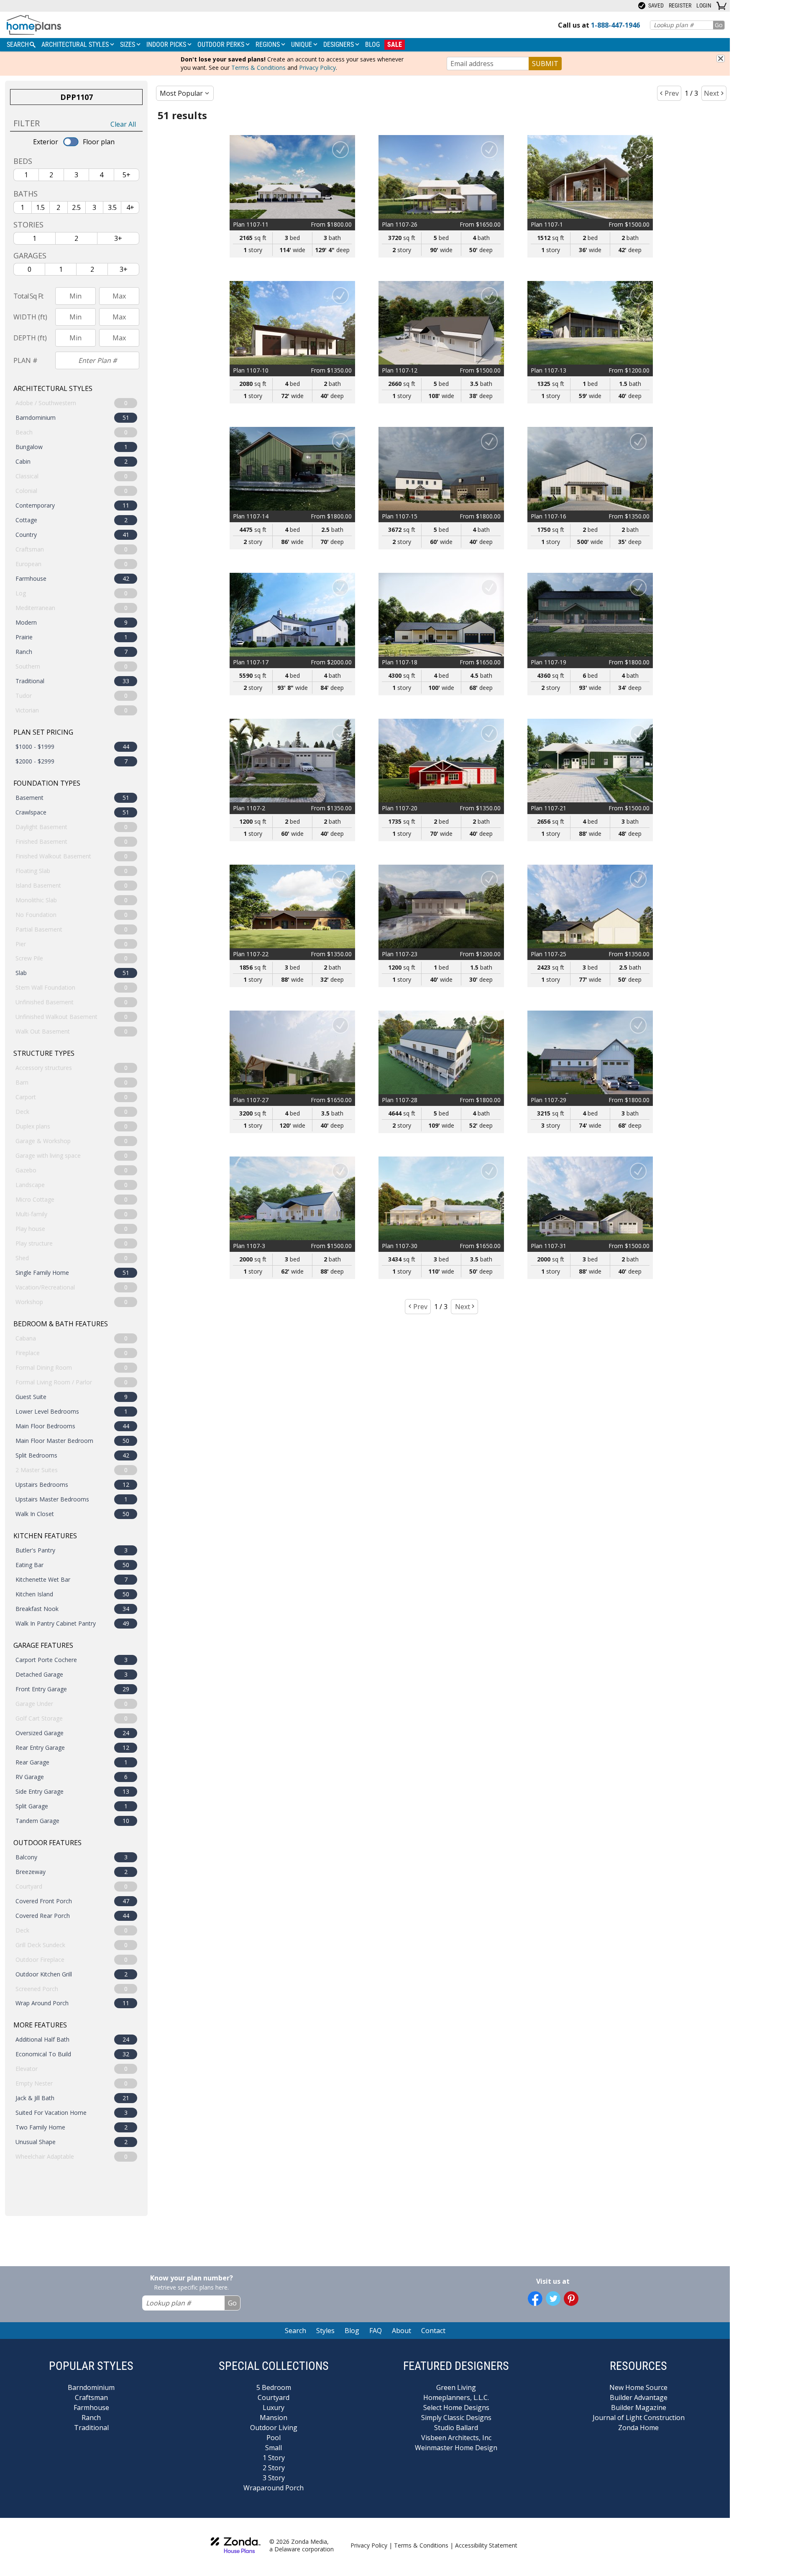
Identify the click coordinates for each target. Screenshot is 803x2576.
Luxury (274, 2408)
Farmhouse (91, 2408)
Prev (672, 93)
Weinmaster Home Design (456, 2448)
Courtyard (274, 2397)
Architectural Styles (76, 45)
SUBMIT (545, 64)
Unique (302, 45)
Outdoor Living (274, 2428)
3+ (118, 238)
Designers (339, 45)
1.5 (40, 207)
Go (719, 25)
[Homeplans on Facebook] (535, 2299)
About (401, 2331)
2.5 (76, 207)
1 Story (274, 2458)
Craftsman (91, 2397)
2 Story (274, 2468)
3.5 (112, 207)
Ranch (91, 2418)
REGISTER (680, 5)
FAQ (376, 2331)
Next (711, 93)
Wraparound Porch (274, 2488)
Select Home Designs (456, 2408)
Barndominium (91, 2387)
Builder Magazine (639, 2408)
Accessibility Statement (486, 2545)
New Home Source (638, 2387)
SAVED (655, 5)
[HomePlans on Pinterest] (571, 2299)
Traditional (91, 2428)
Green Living (456, 2387)
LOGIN (704, 5)
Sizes (128, 45)
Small (274, 2448)
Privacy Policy (317, 68)
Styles (325, 2331)
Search (295, 2331)
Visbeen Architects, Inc (456, 2438)
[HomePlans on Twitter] (553, 2299)
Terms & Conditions (258, 68)
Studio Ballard (456, 2428)
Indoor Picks (167, 45)
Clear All (123, 124)
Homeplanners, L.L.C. (456, 2397)
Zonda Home (638, 2428)
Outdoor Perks (222, 45)
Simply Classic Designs (456, 2418)
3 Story (274, 2478)
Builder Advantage (639, 2397)
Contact (433, 2331)
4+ (130, 207)
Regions (269, 45)
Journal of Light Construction (639, 2418)
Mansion (274, 2418)
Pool (274, 2438)
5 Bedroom (274, 2387)
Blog (372, 45)
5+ (127, 175)
